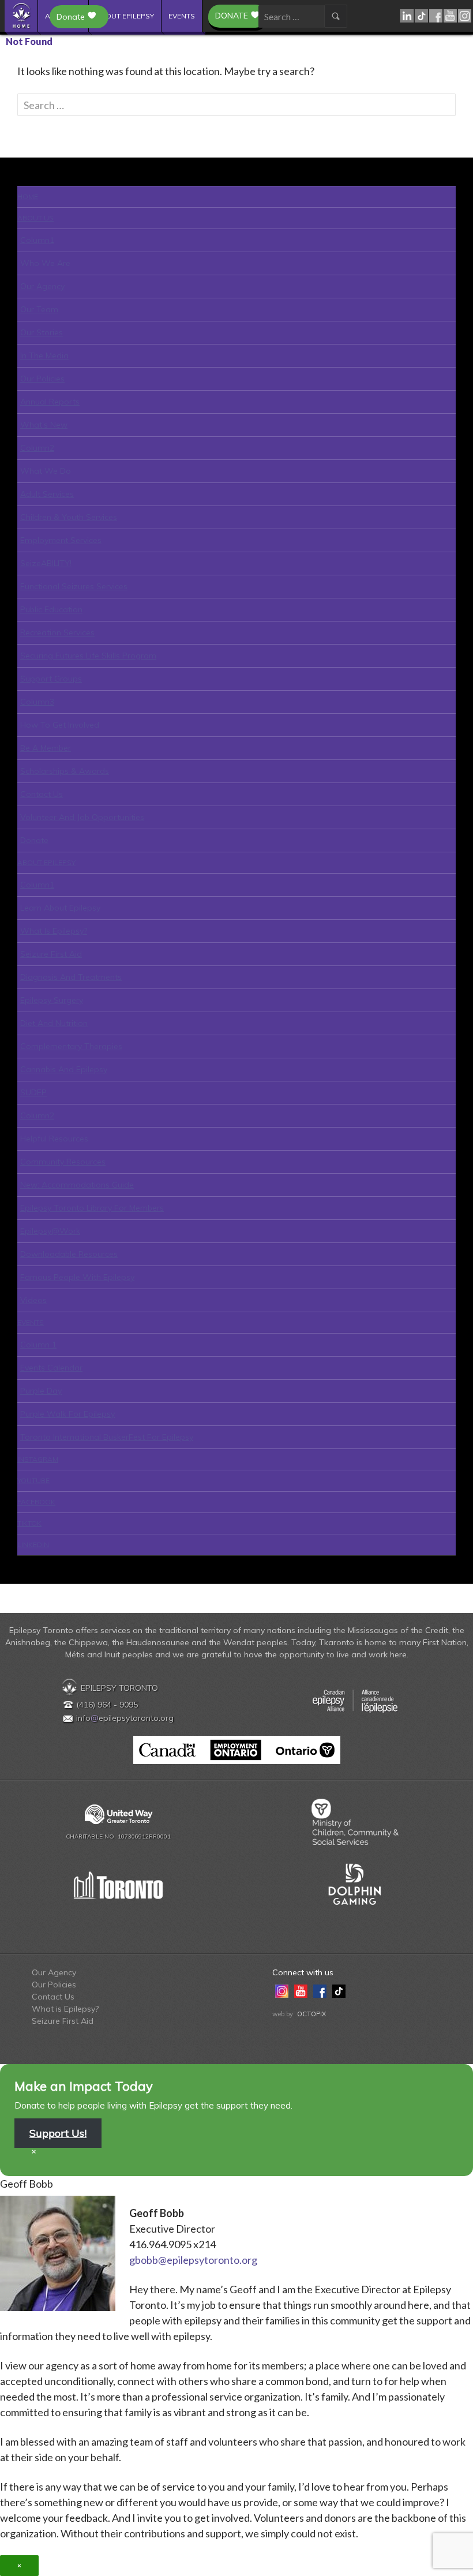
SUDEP (33, 1092)
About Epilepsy (125, 16)
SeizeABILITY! (46, 563)
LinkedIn (408, 16)
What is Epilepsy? (54, 931)
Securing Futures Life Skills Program (88, 656)
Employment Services (61, 540)
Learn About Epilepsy (60, 908)
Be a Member (46, 748)
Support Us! (58, 2133)
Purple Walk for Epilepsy (67, 1414)
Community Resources (63, 1162)
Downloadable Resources (69, 1254)
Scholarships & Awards (65, 771)
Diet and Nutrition (54, 1023)
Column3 (37, 702)
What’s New (44, 425)
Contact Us (42, 794)
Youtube (451, 16)
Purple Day (41, 1391)
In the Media (44, 355)
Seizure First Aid (51, 954)
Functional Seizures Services (74, 586)
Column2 (37, 448)
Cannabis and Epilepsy (64, 1069)
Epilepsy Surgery (52, 1000)
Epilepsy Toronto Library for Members (92, 1208)
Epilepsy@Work (50, 1231)
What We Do (46, 471)
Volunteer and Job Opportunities (82, 817)
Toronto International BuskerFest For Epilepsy (107, 1437)
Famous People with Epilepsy (77, 1277)
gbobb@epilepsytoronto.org (193, 2260)
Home (22, 16)
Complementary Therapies (71, 1046)
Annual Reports (50, 402)
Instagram (465, 16)
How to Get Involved (60, 725)
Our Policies (42, 379)
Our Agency (42, 286)
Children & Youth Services (69, 517)
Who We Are (45, 263)
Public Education (51, 609)
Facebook (436, 16)
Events (182, 16)
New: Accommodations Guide (77, 1185)
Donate (232, 16)
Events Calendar (51, 1368)
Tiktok (422, 16)
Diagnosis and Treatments (71, 977)
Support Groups (51, 679)
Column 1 (38, 1345)
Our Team (39, 309)
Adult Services (47, 494)
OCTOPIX (311, 2014)
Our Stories (42, 332)
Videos (33, 1300)
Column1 (37, 240)
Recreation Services (57, 632)
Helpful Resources (54, 1139)
